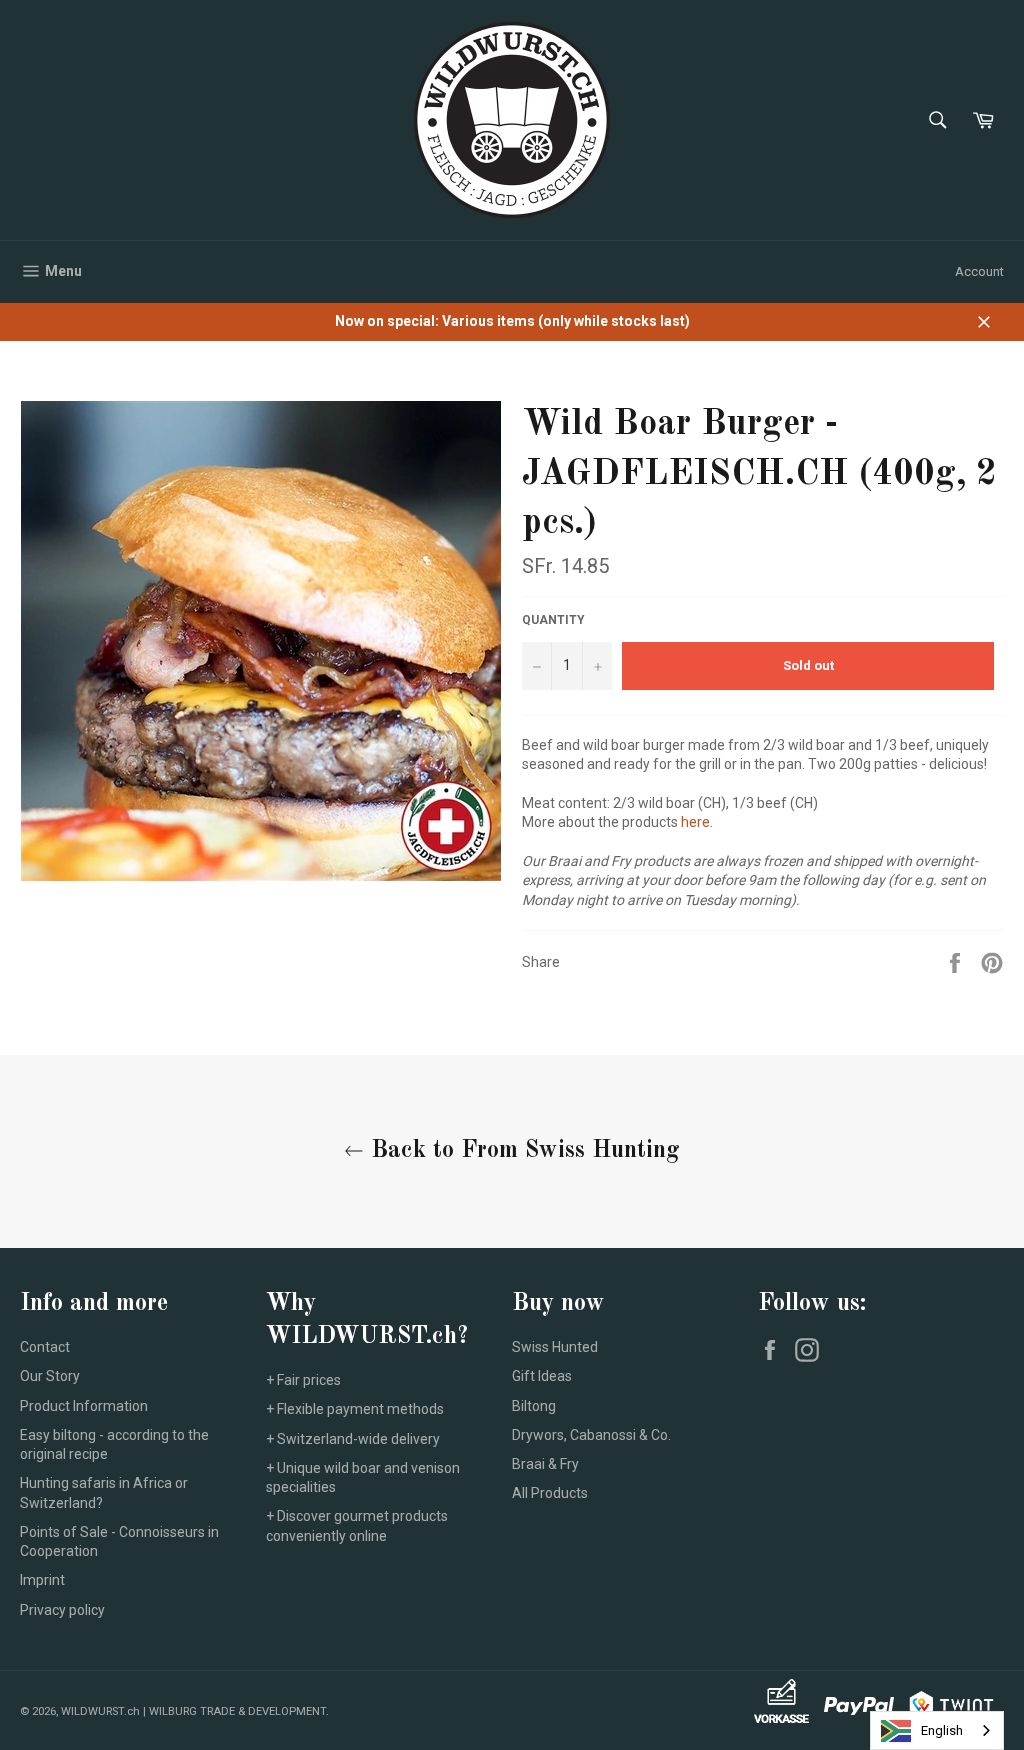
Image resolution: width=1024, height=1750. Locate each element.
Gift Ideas (542, 1376)
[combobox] (937, 1730)
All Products (550, 1493)
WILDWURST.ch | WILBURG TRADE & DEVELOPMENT (193, 1711)
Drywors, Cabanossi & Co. (591, 1435)
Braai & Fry (545, 1464)
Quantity (553, 620)
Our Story (50, 1376)
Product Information (84, 1406)
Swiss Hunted (555, 1347)
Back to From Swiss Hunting (522, 1151)
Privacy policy (62, 1610)
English (942, 1730)
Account (979, 271)
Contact (45, 1347)
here (695, 822)
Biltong (534, 1406)
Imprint (42, 1580)
